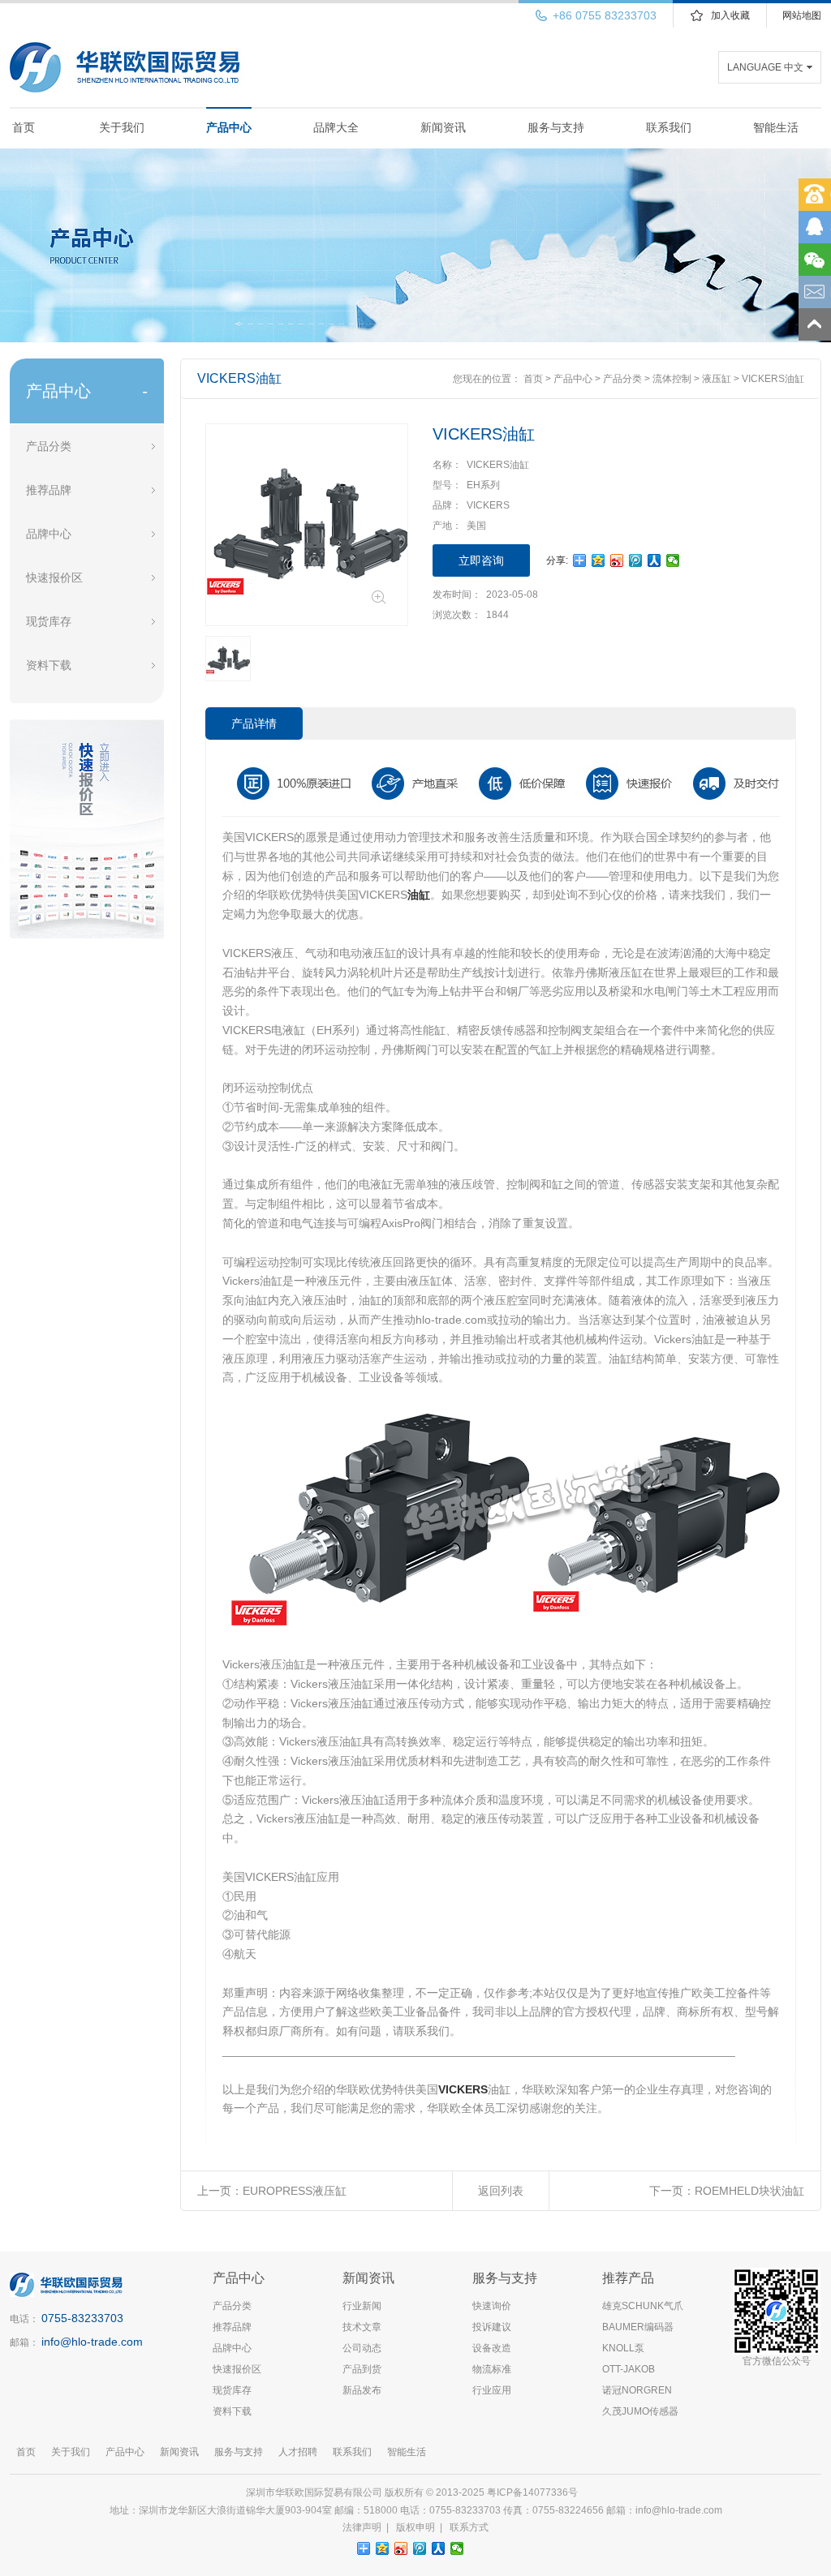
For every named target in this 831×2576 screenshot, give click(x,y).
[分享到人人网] (654, 560)
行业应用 (492, 2390)
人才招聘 (298, 2452)
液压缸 (717, 379)
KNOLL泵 (623, 2348)
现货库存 (49, 621)
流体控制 (672, 379)
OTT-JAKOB (629, 2369)
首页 (24, 127)
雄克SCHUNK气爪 (643, 2306)
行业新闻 (362, 2306)
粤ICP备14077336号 (534, 2492)
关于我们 (122, 127)
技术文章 (362, 2327)
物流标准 (492, 2369)
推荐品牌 (49, 490)
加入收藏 (730, 15)
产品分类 (49, 446)
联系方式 (469, 2527)
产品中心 (229, 127)
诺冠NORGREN (637, 2390)
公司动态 (362, 2348)
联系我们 (669, 127)
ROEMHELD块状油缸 (749, 2191)
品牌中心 (49, 534)
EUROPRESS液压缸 (295, 2191)
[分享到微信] (673, 560)
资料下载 (49, 665)
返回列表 (501, 2191)
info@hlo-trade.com (92, 2342)
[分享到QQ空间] (598, 560)
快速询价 (492, 2306)
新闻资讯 (443, 127)
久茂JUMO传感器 (640, 2411)
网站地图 (802, 15)
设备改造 (492, 2348)
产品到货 (362, 2369)
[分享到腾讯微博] (636, 560)
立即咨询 (481, 560)
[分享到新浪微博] (617, 560)
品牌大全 (336, 127)
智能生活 (776, 127)
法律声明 (362, 2527)
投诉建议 (492, 2327)
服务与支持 (556, 127)
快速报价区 (54, 577)
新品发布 (362, 2390)
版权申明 (415, 2527)
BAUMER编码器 (638, 2327)
